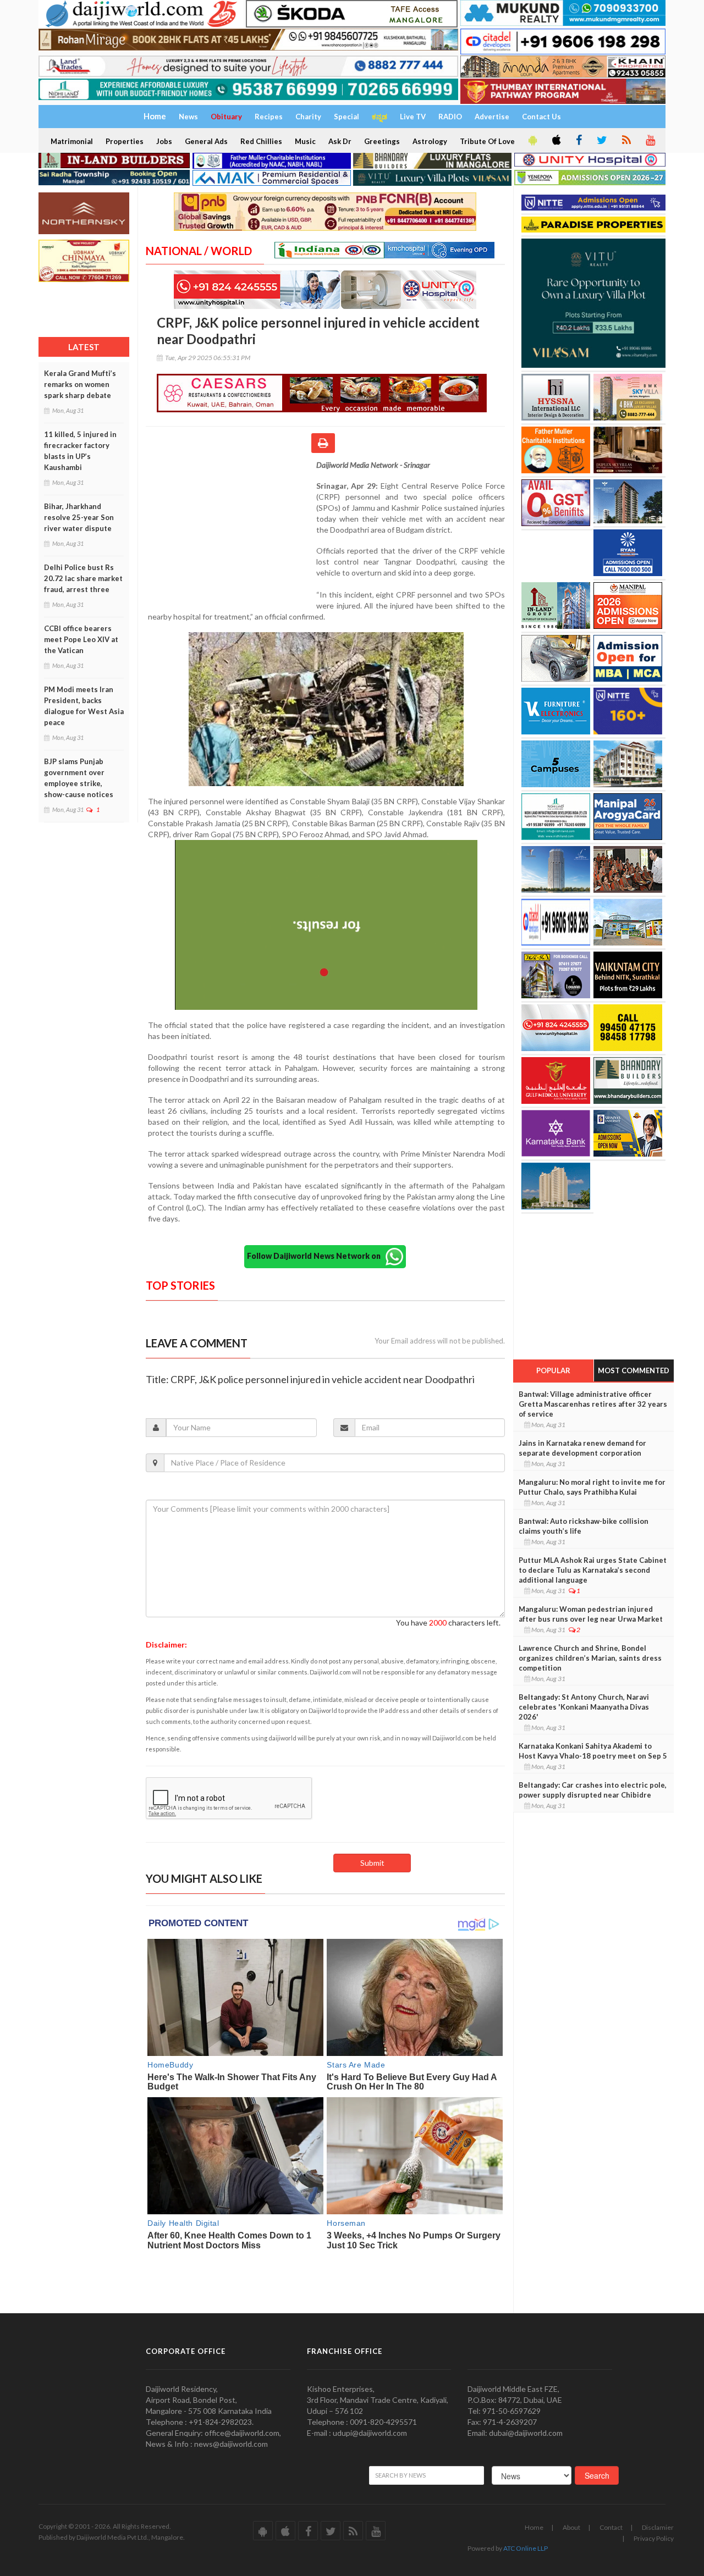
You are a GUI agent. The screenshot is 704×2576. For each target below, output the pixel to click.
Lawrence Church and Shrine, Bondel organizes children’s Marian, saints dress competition (590, 1658)
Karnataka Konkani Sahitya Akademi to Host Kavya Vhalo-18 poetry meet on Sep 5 (593, 1751)
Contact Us (541, 117)
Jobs (164, 141)
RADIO (450, 117)
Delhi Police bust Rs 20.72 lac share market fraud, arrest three (83, 578)
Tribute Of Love (487, 141)
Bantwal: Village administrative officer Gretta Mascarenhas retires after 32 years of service (593, 1404)
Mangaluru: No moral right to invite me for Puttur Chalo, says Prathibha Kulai (592, 1487)
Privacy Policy (654, 2538)
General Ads (206, 141)
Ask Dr (340, 141)
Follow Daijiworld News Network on (316, 1256)
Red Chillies (261, 141)
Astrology (430, 141)
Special (346, 117)
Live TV (413, 117)
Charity (308, 117)
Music (305, 141)
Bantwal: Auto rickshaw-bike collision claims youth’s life (584, 1526)
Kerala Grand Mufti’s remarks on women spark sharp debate (80, 384)
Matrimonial (72, 141)
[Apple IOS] (555, 141)
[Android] (532, 141)
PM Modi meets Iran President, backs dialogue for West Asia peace (84, 706)
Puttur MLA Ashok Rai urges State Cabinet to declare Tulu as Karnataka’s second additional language (593, 1570)
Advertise (492, 117)
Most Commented (634, 1370)
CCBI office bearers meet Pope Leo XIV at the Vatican (81, 639)
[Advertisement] (231, 531)
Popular (553, 1370)
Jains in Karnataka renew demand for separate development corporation (582, 1448)
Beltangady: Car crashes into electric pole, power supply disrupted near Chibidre (593, 1790)
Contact (611, 2527)
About (571, 2527)
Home (534, 2527)
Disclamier (658, 2527)
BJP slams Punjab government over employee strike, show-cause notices (79, 778)
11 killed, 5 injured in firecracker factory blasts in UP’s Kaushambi (80, 451)
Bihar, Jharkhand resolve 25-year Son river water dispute (79, 517)
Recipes (269, 117)
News (188, 117)
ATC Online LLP (526, 2548)
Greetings (382, 141)
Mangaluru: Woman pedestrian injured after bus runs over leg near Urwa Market (591, 1614)
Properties (125, 141)
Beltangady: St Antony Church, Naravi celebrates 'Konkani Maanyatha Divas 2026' (584, 1707)
